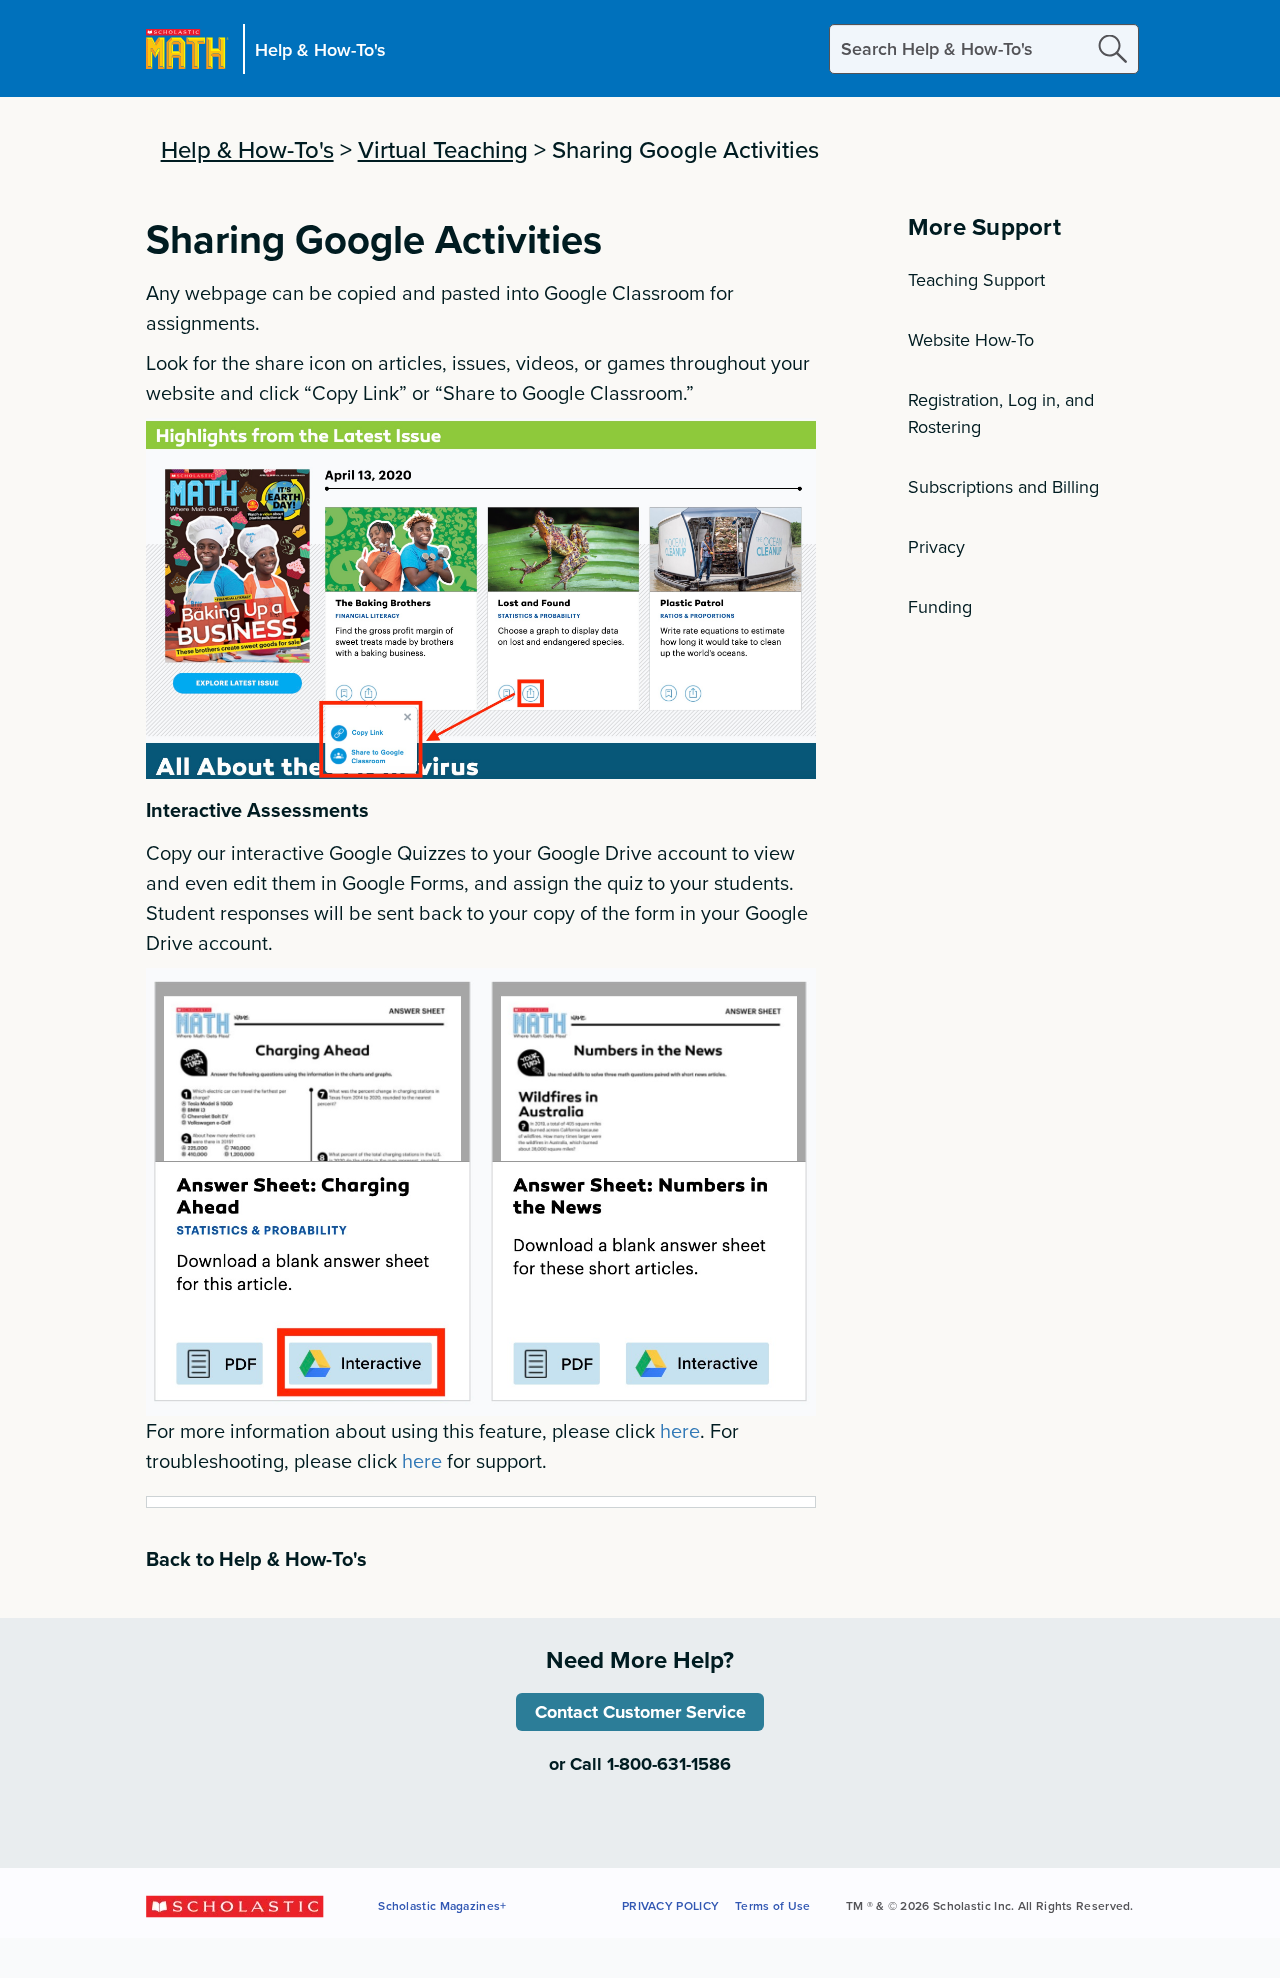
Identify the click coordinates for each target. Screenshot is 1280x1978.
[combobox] (984, 49)
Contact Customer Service (640, 1712)
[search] (1112, 48)
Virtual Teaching (443, 149)
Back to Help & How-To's (256, 1558)
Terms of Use (773, 1905)
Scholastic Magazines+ (442, 1905)
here (680, 1430)
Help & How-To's (320, 48)
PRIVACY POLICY (670, 1905)
